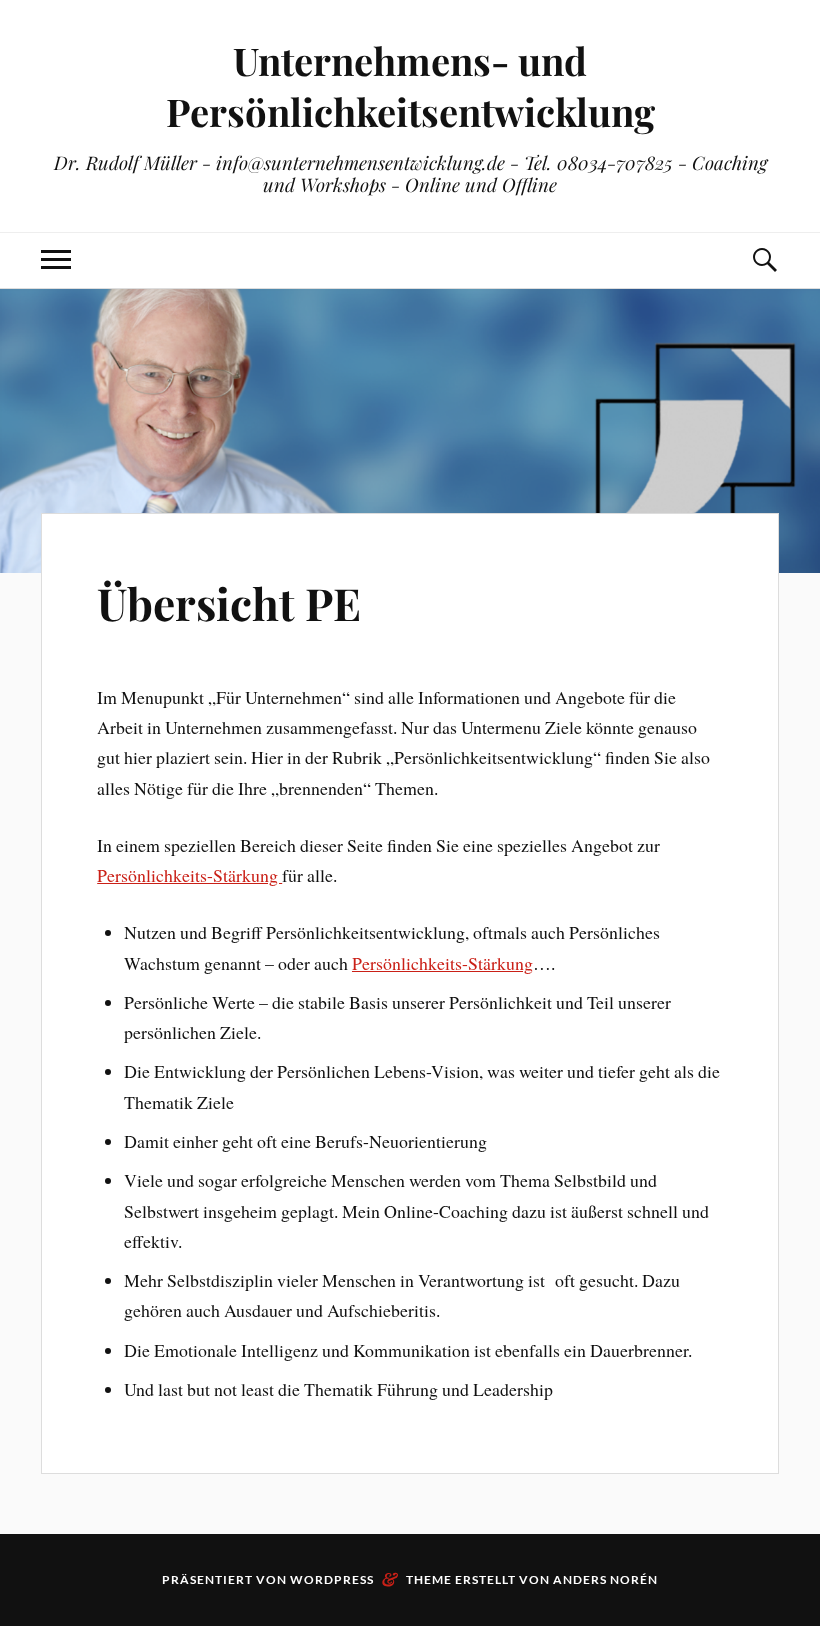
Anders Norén (605, 1579)
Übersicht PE (229, 602)
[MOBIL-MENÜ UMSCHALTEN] (56, 260)
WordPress (332, 1579)
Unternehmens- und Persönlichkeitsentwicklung (410, 86)
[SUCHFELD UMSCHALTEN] (764, 260)
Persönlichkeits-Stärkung (189, 875)
